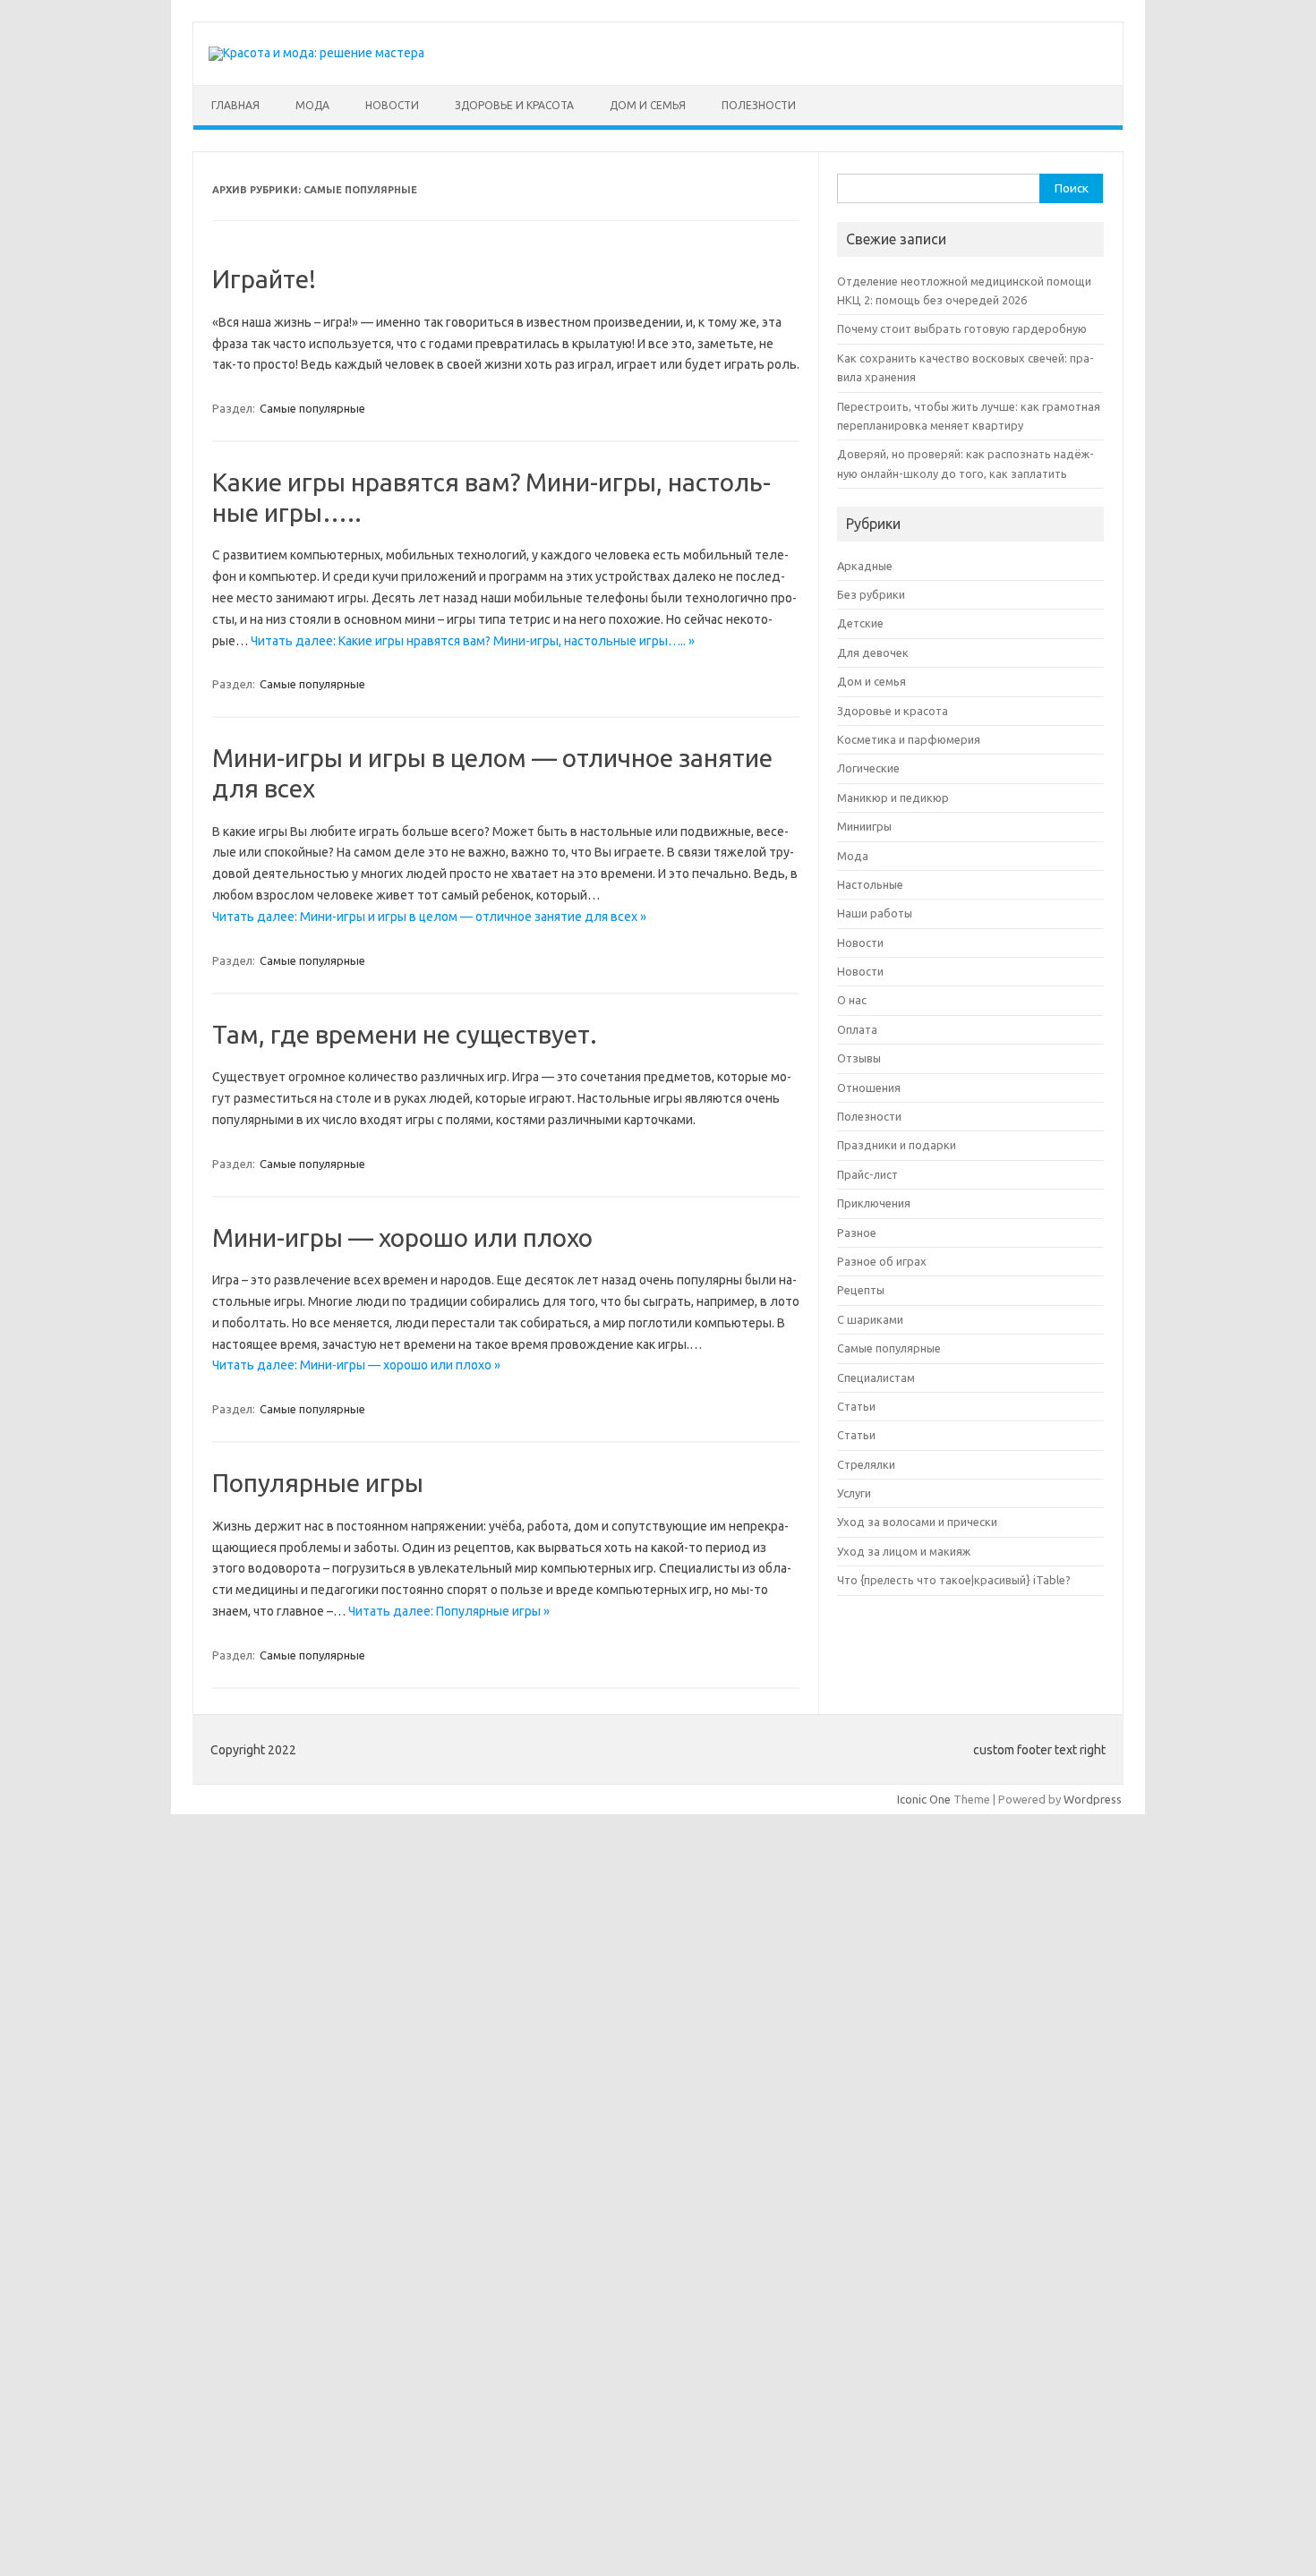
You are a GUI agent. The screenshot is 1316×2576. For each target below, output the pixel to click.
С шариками (870, 1319)
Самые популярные (312, 408)
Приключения (874, 1203)
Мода (312, 105)
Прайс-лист (867, 1174)
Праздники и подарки (897, 1145)
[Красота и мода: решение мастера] (316, 53)
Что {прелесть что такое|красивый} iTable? (954, 1580)
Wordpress (1093, 1799)
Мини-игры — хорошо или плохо (402, 1237)
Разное (857, 1233)
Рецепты (861, 1290)
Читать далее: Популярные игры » (449, 1611)
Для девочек (873, 653)
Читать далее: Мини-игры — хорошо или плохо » (356, 1365)
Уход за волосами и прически (917, 1522)
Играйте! (264, 279)
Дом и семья (648, 105)
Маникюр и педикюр (893, 798)
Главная (235, 105)
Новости (392, 105)
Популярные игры (318, 1483)
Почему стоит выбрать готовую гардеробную (962, 328)
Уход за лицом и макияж (904, 1551)
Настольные (870, 884)
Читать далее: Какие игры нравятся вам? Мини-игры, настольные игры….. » (473, 641)
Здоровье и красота (514, 105)
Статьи (856, 1406)
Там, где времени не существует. (405, 1034)
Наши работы (875, 913)
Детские (860, 623)
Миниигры (864, 826)
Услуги (854, 1493)
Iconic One (924, 1799)
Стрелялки (866, 1464)
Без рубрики (871, 594)
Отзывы (859, 1058)
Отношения (869, 1088)
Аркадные (865, 566)
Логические (868, 768)
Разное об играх (882, 1261)
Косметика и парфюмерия (909, 739)
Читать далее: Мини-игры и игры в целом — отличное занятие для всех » (429, 917)
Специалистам (876, 1378)
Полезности (759, 105)
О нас (852, 1000)
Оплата (857, 1029)
